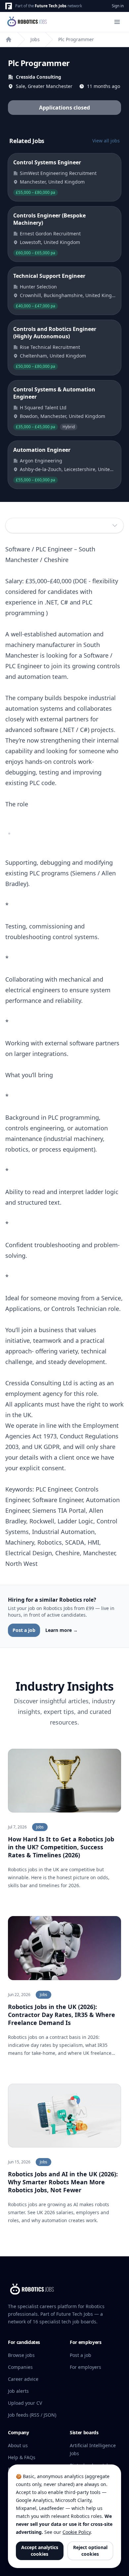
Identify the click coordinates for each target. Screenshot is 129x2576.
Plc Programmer (76, 39)
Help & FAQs (22, 2457)
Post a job (24, 1630)
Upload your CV (25, 2403)
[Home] (9, 40)
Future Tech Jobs (51, 6)
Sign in (118, 6)
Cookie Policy (77, 2532)
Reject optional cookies (90, 2551)
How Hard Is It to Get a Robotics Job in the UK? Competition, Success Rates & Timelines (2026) (61, 1847)
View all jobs (106, 141)
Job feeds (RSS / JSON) (32, 2415)
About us (18, 2445)
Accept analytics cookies (40, 2551)
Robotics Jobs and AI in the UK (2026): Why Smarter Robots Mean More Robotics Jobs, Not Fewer (63, 2182)
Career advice (23, 2379)
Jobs (35, 39)
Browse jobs (21, 2355)
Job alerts (18, 2391)
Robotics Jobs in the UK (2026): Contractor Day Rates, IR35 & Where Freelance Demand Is (62, 2015)
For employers (86, 2367)
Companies (20, 2367)
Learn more (62, 1630)
